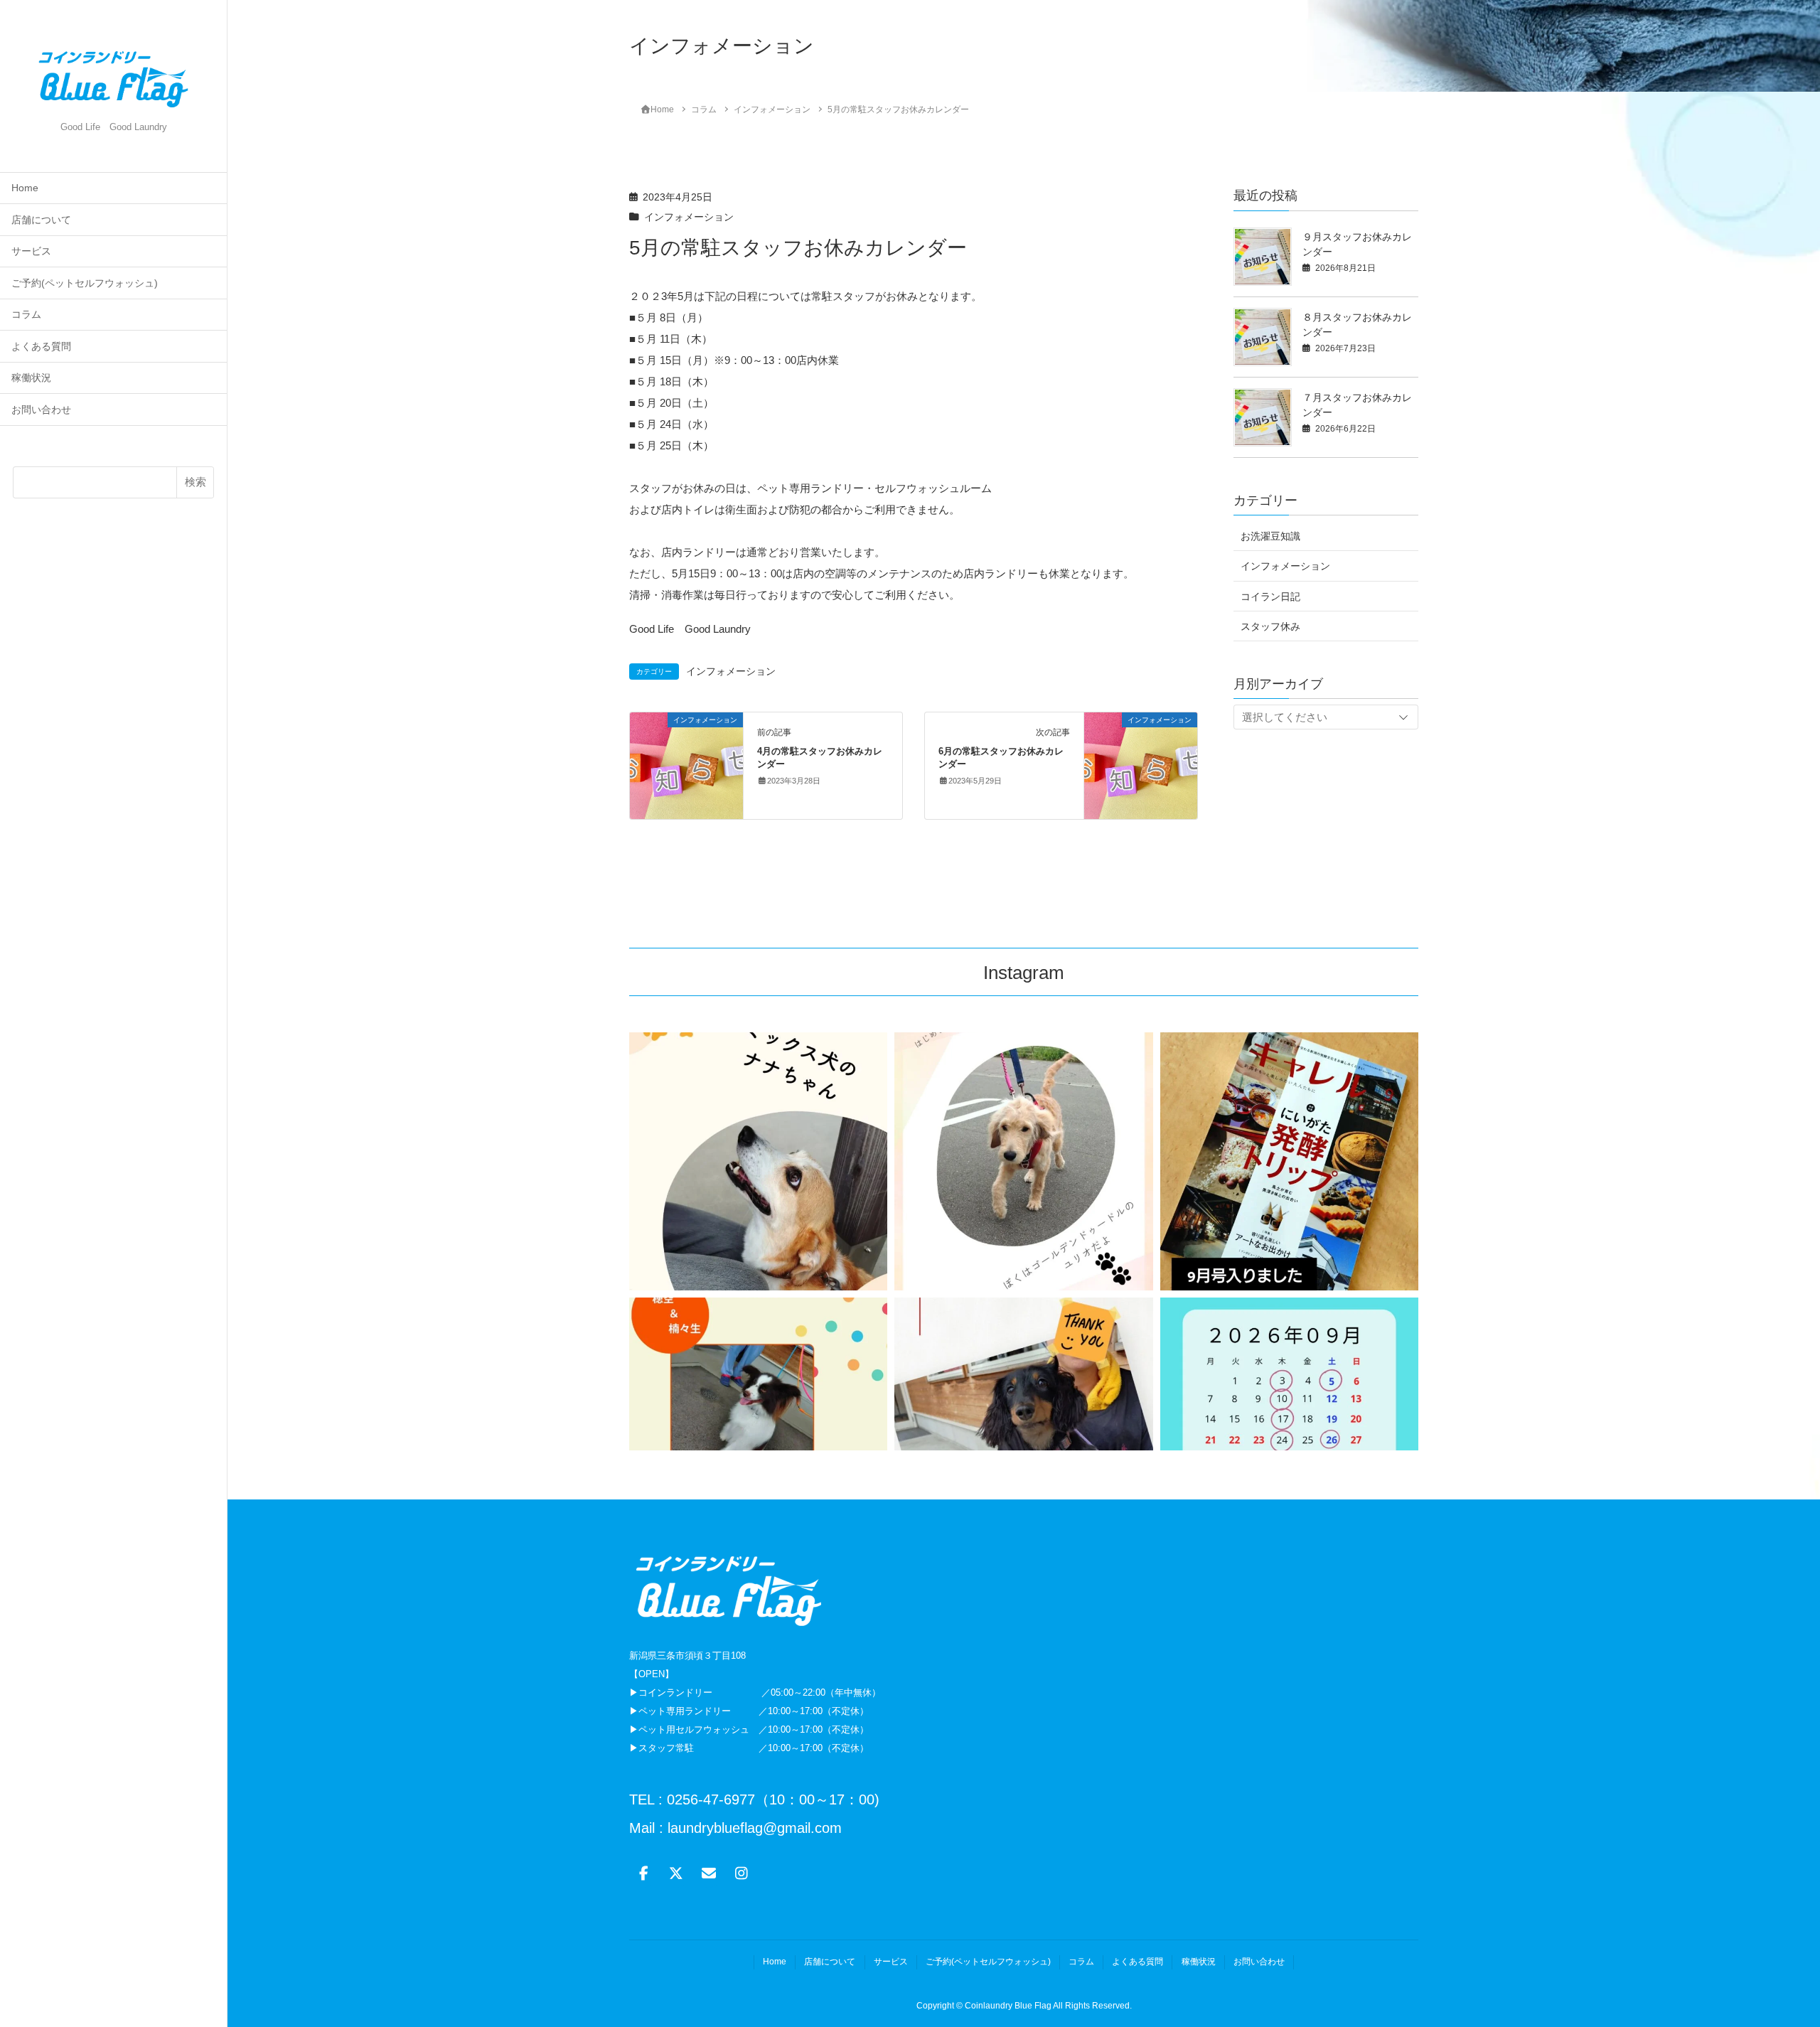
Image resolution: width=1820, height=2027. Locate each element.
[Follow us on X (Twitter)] (676, 1873)
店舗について (41, 220)
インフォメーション (689, 217)
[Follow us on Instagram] (742, 1873)
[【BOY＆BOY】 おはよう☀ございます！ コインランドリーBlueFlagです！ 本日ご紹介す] (758, 1427)
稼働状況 (31, 378)
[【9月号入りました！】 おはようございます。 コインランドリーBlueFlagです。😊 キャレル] (1289, 1161)
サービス (31, 251)
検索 (196, 482)
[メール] (709, 1873)
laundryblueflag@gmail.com (753, 1828)
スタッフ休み (1270, 626)
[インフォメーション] (686, 765)
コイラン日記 (1270, 597)
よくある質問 (41, 347)
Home (25, 188)
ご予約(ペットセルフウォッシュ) (85, 283)
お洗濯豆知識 (1270, 536)
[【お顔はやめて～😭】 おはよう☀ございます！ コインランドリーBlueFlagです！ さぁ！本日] (758, 1161)
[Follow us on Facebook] (643, 1873)
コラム (26, 315)
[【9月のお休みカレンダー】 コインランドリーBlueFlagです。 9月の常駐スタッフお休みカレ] (1289, 1427)
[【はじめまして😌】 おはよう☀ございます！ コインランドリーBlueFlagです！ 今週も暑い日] (1023, 1161)
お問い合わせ (41, 410)
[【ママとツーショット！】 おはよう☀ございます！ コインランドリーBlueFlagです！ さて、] (1023, 1427)
